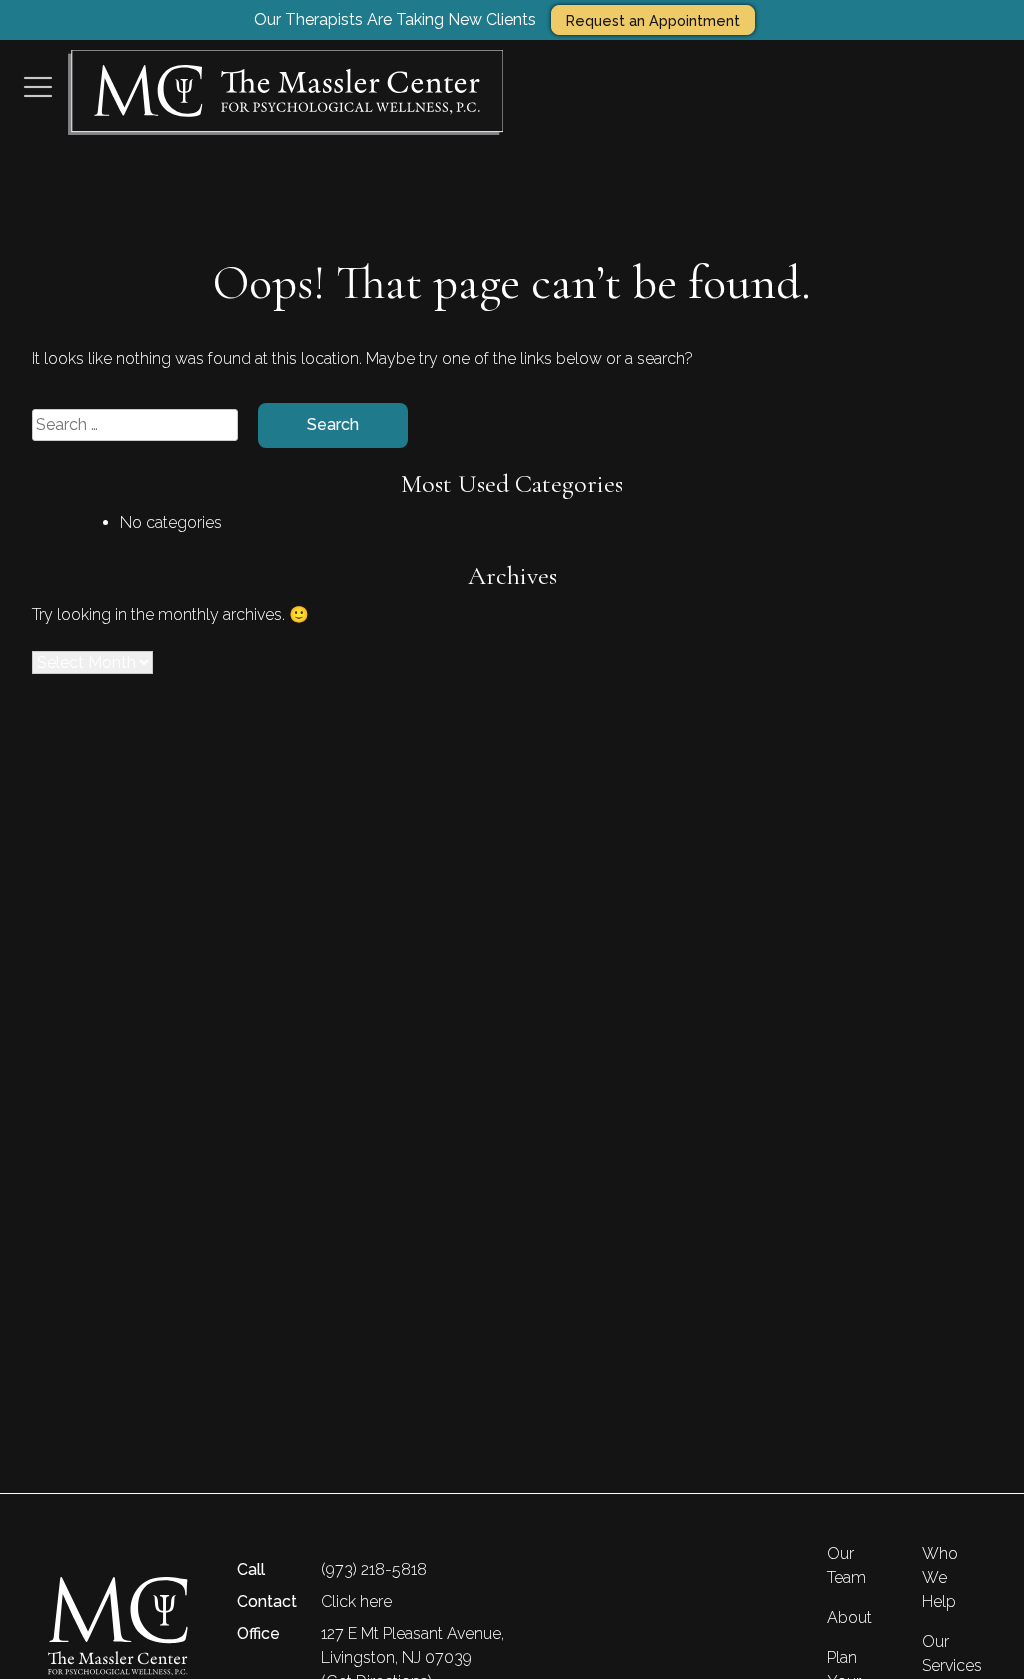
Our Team (846, 1565)
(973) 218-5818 (374, 1569)
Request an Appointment (653, 20)
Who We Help (940, 1577)
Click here (356, 1601)
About (849, 1617)
